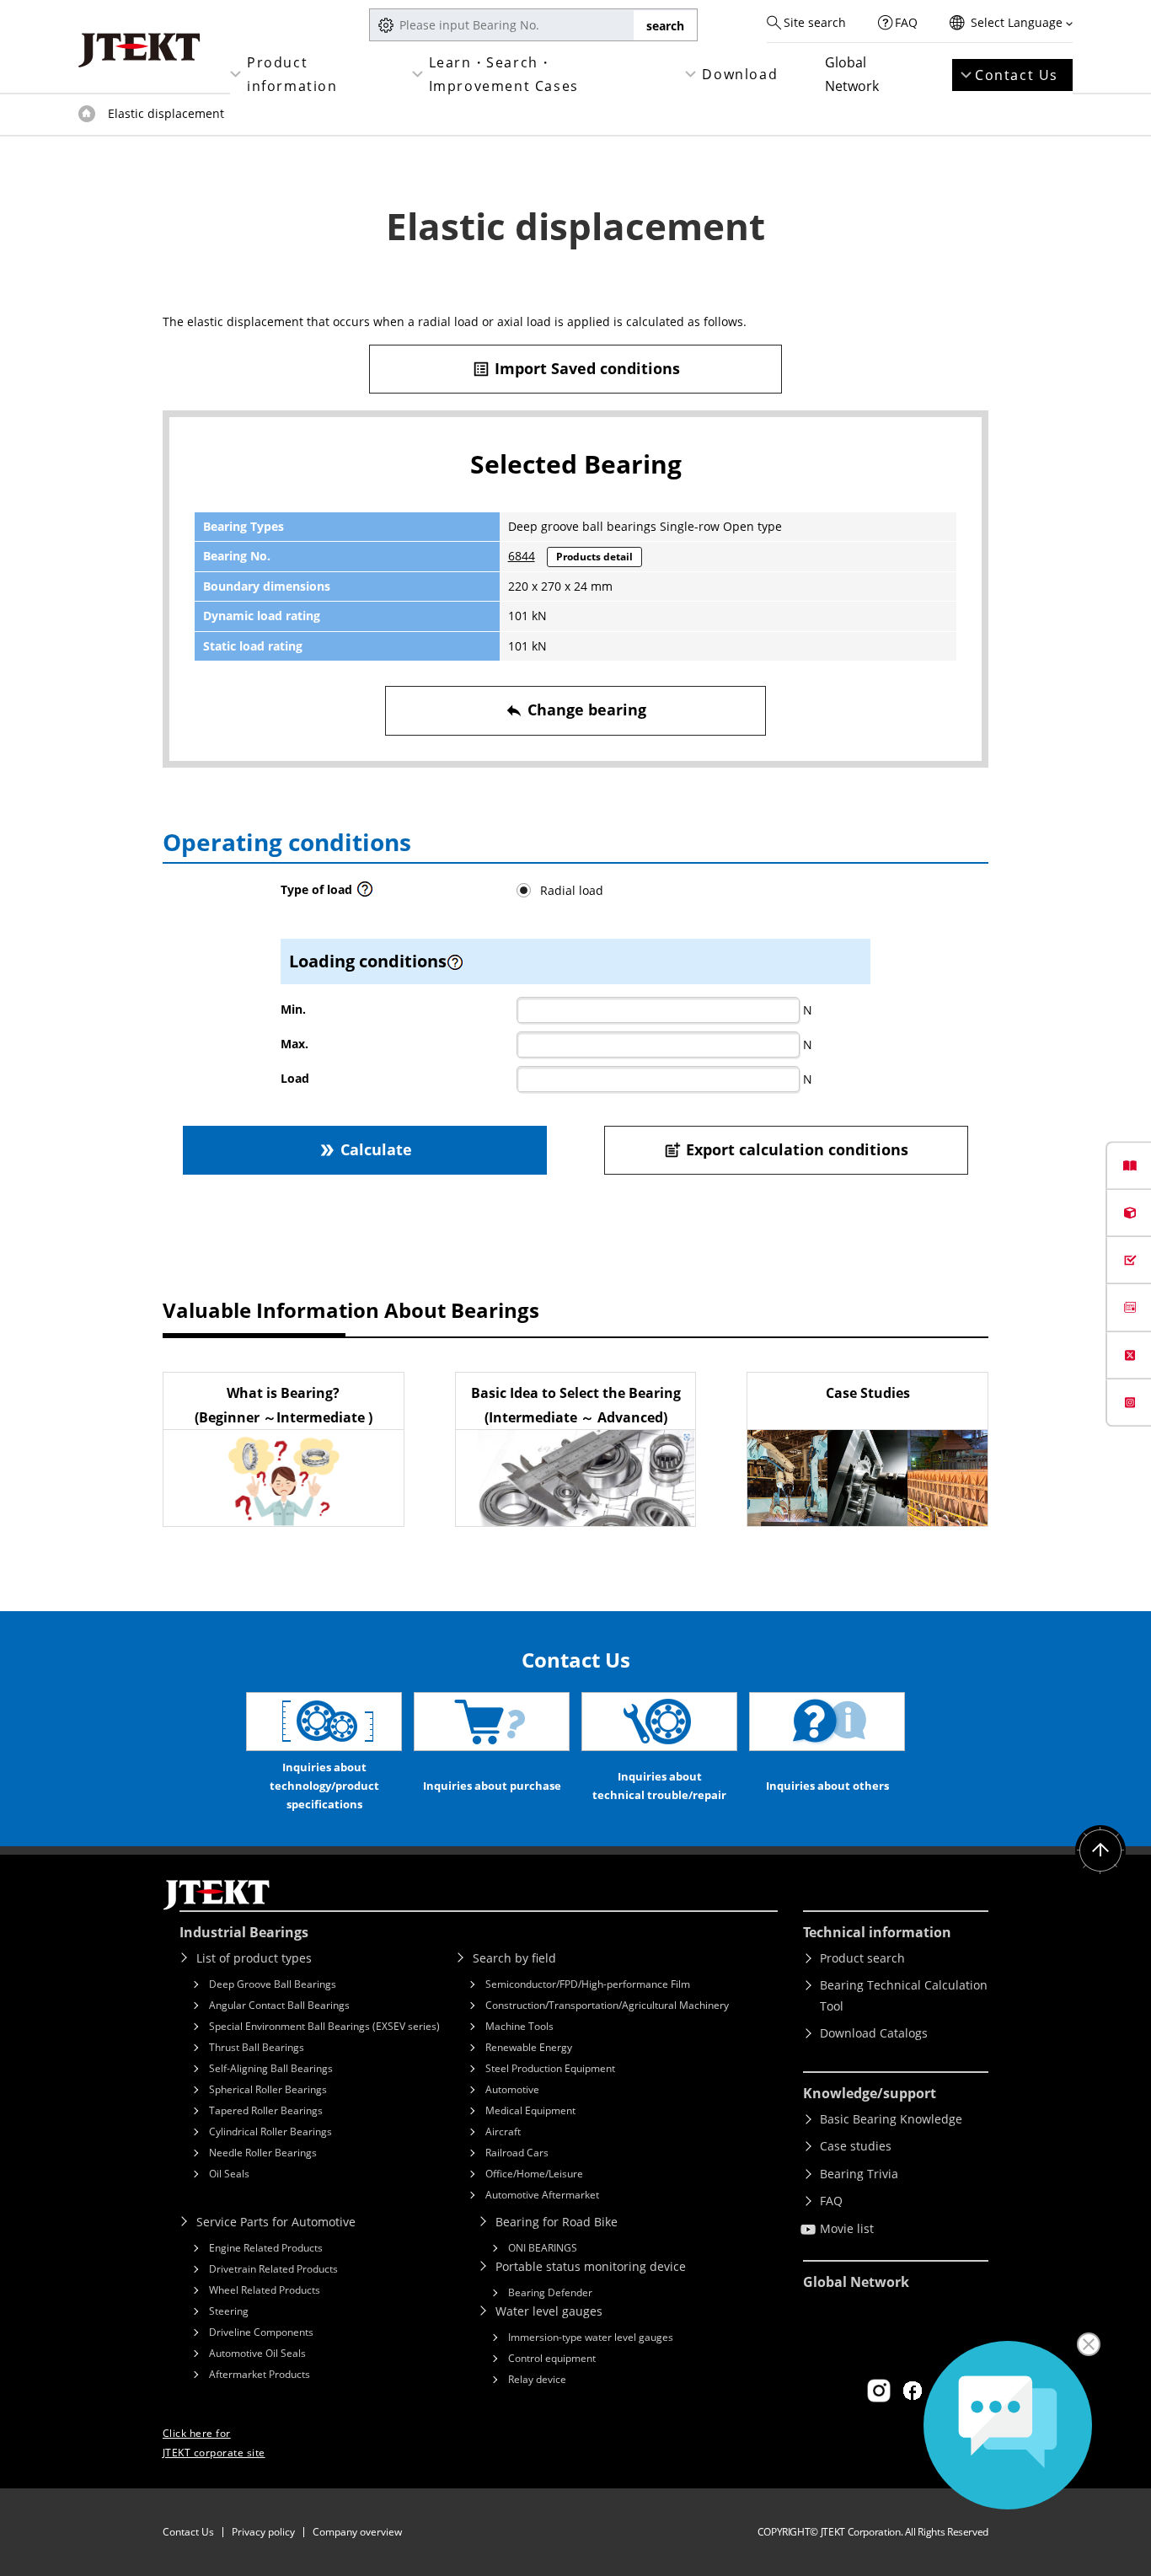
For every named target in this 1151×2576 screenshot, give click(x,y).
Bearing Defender (550, 2292)
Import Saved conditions (576, 368)
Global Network (852, 74)
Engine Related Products (266, 2248)
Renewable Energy (529, 2047)
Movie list (847, 2228)
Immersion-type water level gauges (591, 2337)
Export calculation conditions (786, 1149)
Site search (815, 22)
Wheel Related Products (265, 2290)
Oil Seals (229, 2174)
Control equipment (552, 2358)
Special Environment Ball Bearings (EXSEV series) (324, 2026)
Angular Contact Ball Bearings (279, 2005)
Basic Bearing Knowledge (891, 2119)
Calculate (365, 1149)
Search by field (514, 1958)
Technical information (877, 1932)
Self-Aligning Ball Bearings (271, 2068)
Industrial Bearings (244, 1932)
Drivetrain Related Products (273, 2269)
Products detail (594, 557)
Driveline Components (261, 2332)
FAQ (906, 22)
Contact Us (1017, 75)
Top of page (87, 114)
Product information (292, 74)
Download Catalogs (874, 2033)
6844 (522, 556)
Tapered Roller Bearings (266, 2110)
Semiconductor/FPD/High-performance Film (588, 1984)
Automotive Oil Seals (257, 2353)
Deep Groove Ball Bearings (273, 1984)
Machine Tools (519, 2026)
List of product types (254, 1958)
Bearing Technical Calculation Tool (904, 1995)
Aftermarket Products (260, 2374)
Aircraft (503, 2131)
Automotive (512, 2089)
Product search (862, 1958)
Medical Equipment (530, 2110)
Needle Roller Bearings (263, 2153)
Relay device (537, 2379)
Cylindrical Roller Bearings (270, 2131)
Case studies (856, 2146)
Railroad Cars (517, 2153)
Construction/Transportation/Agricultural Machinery (607, 2005)
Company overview (357, 2532)
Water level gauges (549, 2311)
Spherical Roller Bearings (268, 2089)
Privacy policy (263, 2532)
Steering (229, 2311)
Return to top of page (1100, 1850)
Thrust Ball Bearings (257, 2047)
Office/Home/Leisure (534, 2174)
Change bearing (575, 710)
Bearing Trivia (859, 2174)
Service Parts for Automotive (276, 2222)
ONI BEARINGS (543, 2248)
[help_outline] (365, 894)
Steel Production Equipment (550, 2068)
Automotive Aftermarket (542, 2195)
